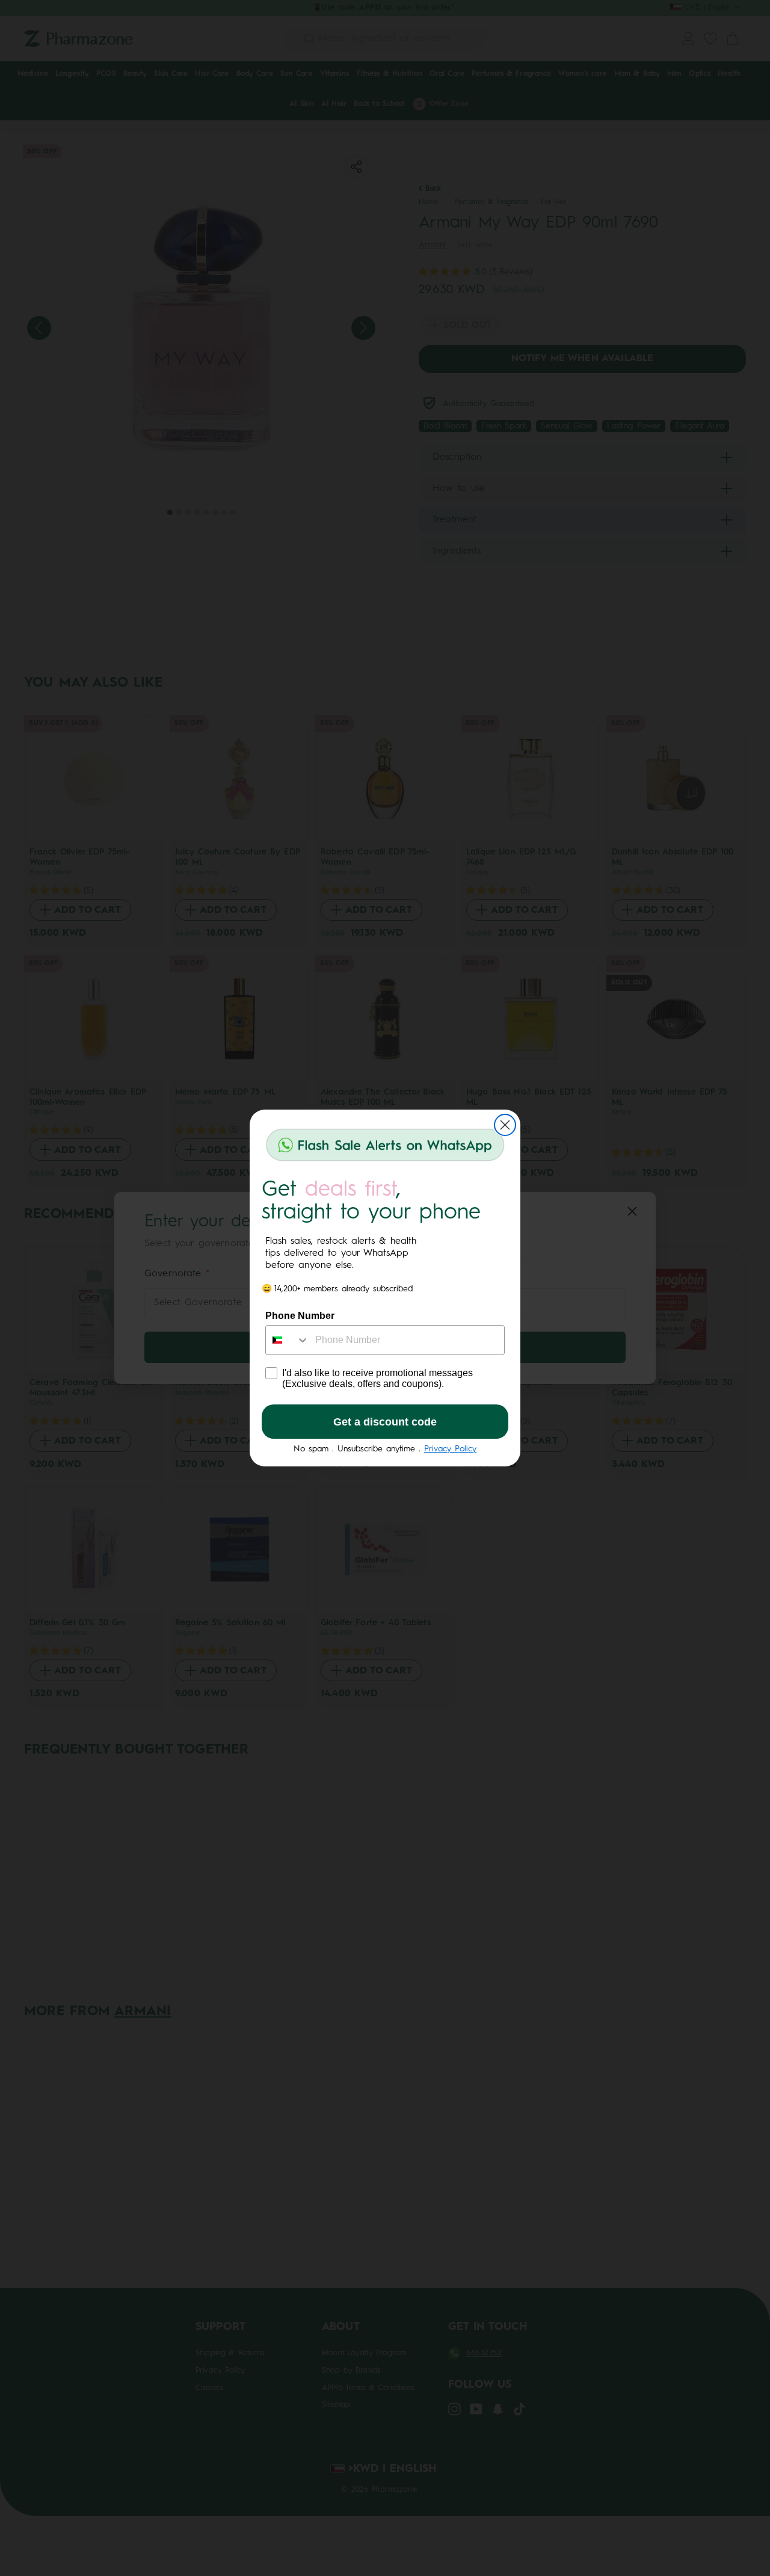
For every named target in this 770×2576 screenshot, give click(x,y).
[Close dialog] (505, 1125)
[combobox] (288, 1340)
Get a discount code (385, 1422)
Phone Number (300, 1316)
